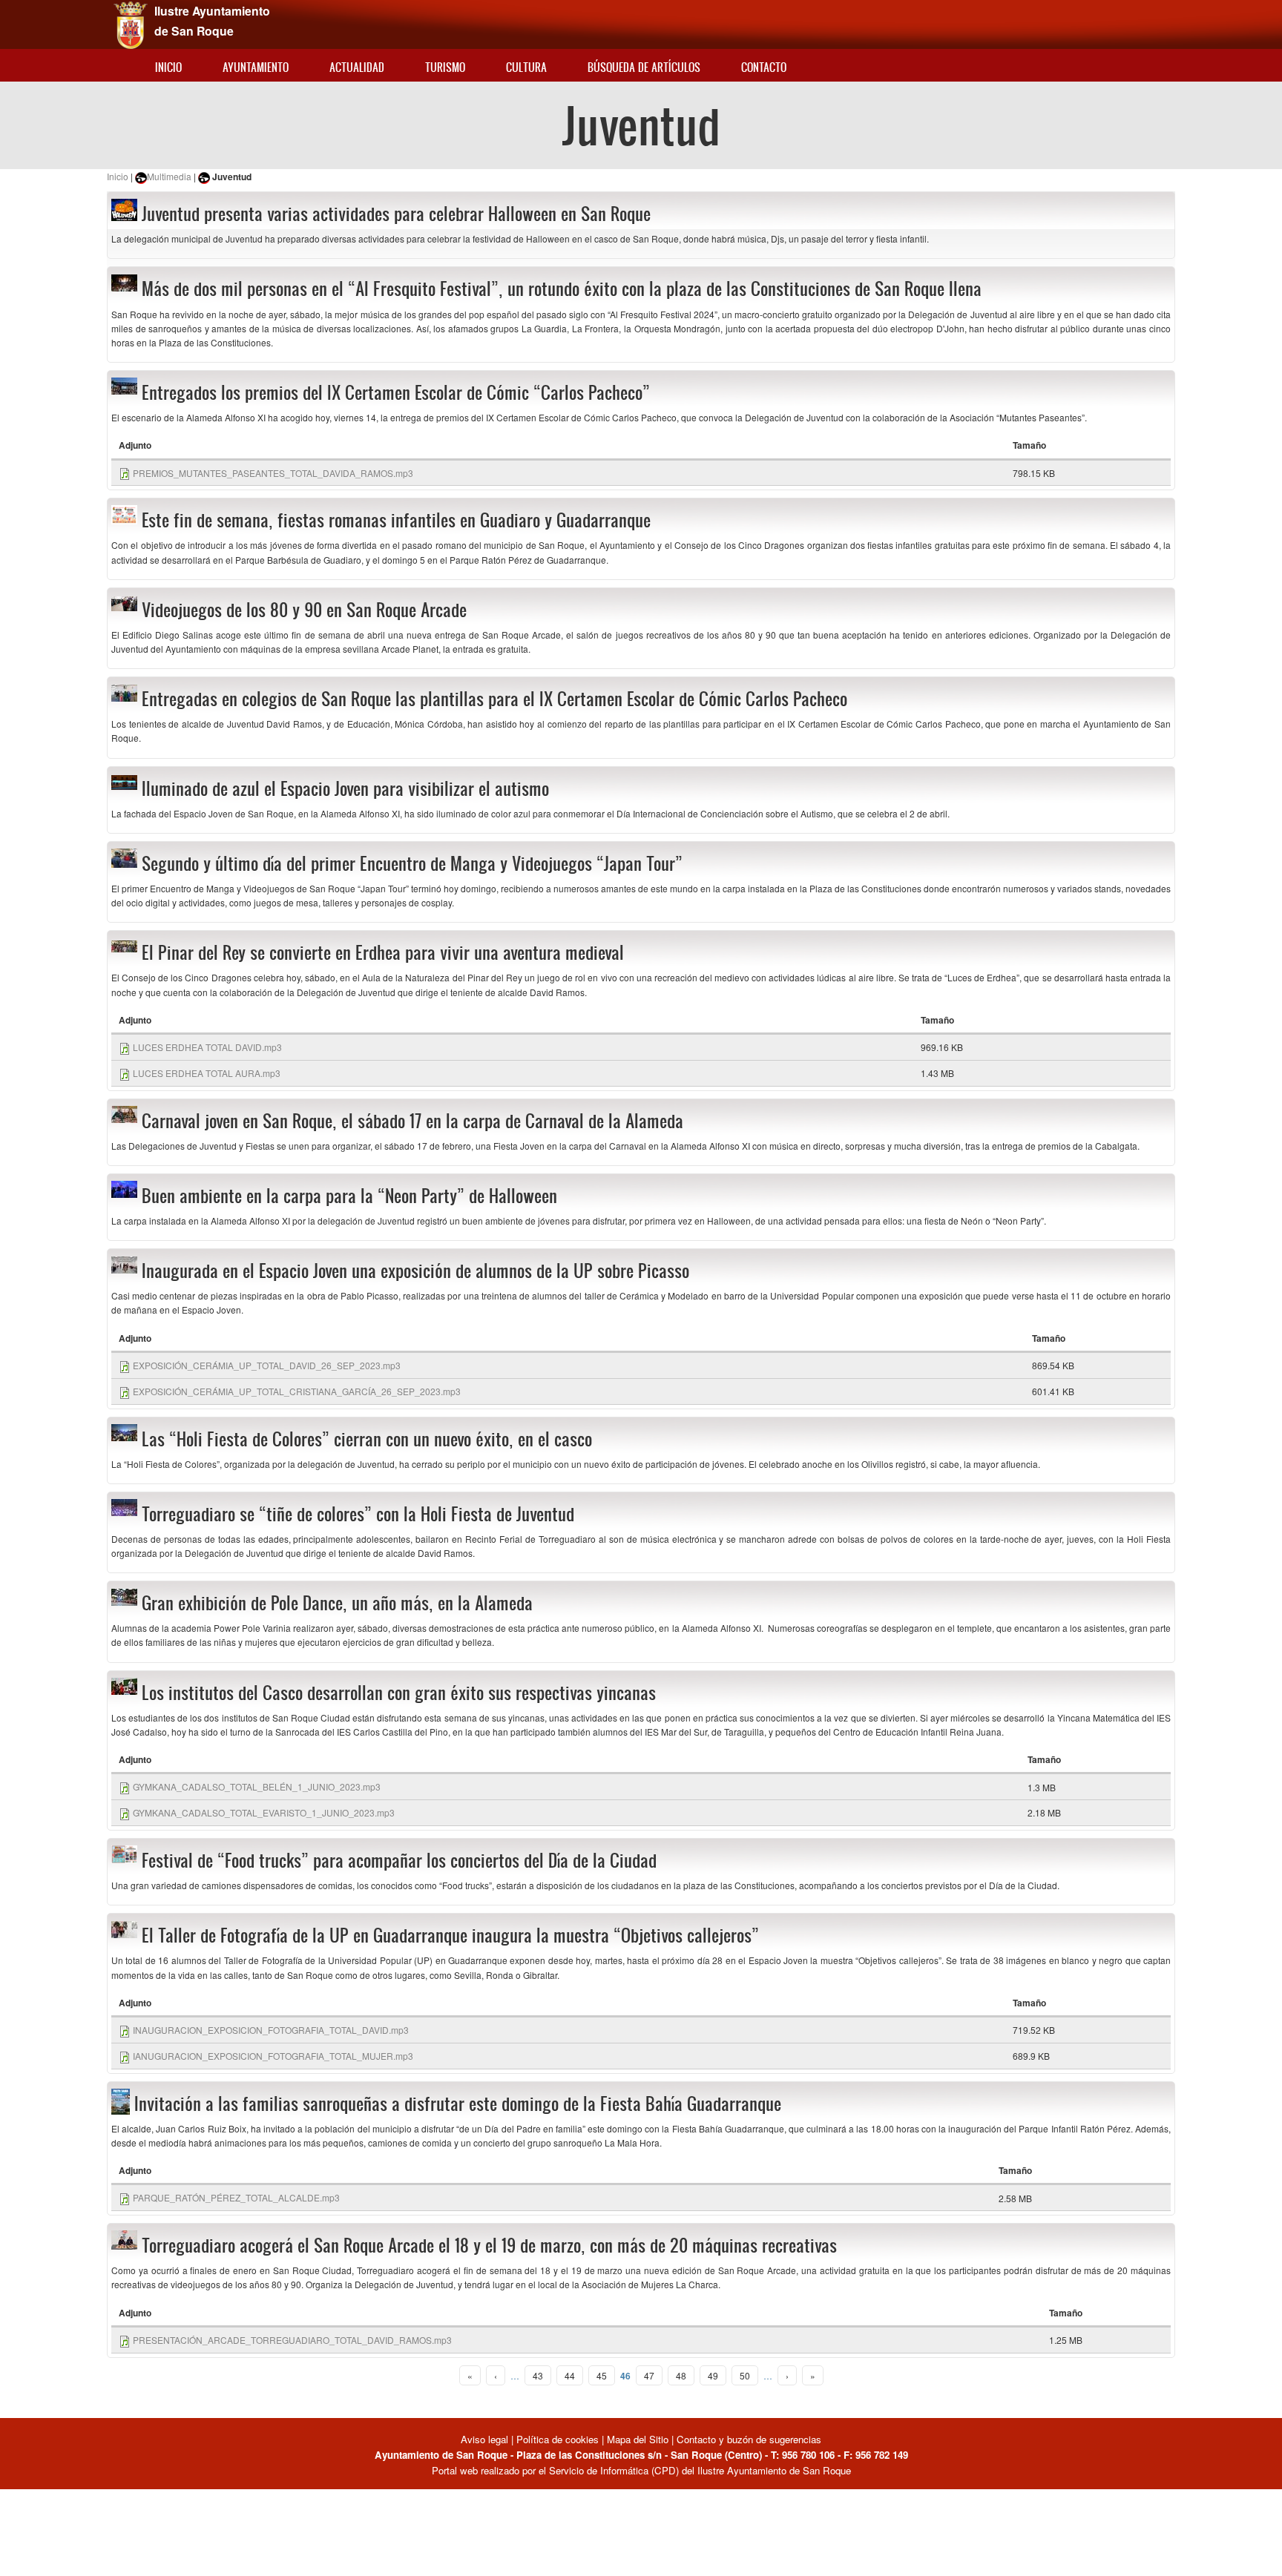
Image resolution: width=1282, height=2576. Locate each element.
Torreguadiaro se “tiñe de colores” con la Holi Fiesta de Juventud (358, 1514)
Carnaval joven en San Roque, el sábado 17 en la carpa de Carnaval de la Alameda (412, 1121)
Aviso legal (486, 2439)
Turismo (445, 67)
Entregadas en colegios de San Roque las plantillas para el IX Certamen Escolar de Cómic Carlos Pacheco (494, 699)
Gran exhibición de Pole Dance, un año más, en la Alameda (337, 1603)
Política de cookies (558, 2439)
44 (570, 2375)
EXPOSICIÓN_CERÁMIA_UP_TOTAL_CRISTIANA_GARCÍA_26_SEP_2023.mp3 (297, 1391)
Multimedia (169, 176)
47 (649, 2375)
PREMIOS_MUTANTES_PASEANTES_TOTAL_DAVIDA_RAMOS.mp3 (273, 473)
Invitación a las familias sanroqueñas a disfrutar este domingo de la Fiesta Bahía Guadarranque (458, 2104)
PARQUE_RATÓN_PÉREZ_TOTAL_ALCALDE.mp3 (236, 2197)
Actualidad (357, 67)
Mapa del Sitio (638, 2439)
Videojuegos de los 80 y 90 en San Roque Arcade (304, 610)
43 (538, 2375)
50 (745, 2375)
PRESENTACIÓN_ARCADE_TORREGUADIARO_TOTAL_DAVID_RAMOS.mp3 (292, 2340)
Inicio (168, 67)
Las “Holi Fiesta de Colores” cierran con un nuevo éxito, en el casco (367, 1439)
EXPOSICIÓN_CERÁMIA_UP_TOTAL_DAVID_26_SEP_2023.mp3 (267, 1365)
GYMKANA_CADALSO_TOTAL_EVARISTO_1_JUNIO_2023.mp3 (264, 1812)
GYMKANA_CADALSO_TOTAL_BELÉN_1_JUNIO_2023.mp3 (257, 1786)
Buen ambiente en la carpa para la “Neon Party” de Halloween (349, 1196)
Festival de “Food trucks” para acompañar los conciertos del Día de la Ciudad (399, 1860)
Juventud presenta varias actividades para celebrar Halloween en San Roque (396, 214)
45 (602, 2375)
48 (681, 2375)
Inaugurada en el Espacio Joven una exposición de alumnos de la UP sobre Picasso (415, 1271)
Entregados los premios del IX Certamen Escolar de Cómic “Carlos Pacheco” (396, 392)
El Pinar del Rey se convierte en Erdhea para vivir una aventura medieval (383, 952)
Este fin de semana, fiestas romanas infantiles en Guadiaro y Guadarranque (396, 520)
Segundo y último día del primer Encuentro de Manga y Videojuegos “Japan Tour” (412, 863)
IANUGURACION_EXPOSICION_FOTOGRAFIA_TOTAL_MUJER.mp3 (273, 2056)
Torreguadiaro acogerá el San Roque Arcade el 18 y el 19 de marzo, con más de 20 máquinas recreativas (489, 2245)
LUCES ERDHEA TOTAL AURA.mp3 (207, 1073)
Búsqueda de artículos (644, 67)
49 (713, 2375)
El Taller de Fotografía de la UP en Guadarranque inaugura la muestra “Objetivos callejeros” (450, 1935)
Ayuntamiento (256, 67)
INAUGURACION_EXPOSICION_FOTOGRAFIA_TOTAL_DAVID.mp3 (271, 2030)
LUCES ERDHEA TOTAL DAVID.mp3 (207, 1047)
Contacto (764, 67)
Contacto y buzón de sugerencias (749, 2439)
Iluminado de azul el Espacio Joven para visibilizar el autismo (345, 788)
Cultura (526, 67)
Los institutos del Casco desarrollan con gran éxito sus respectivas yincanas (399, 1693)
